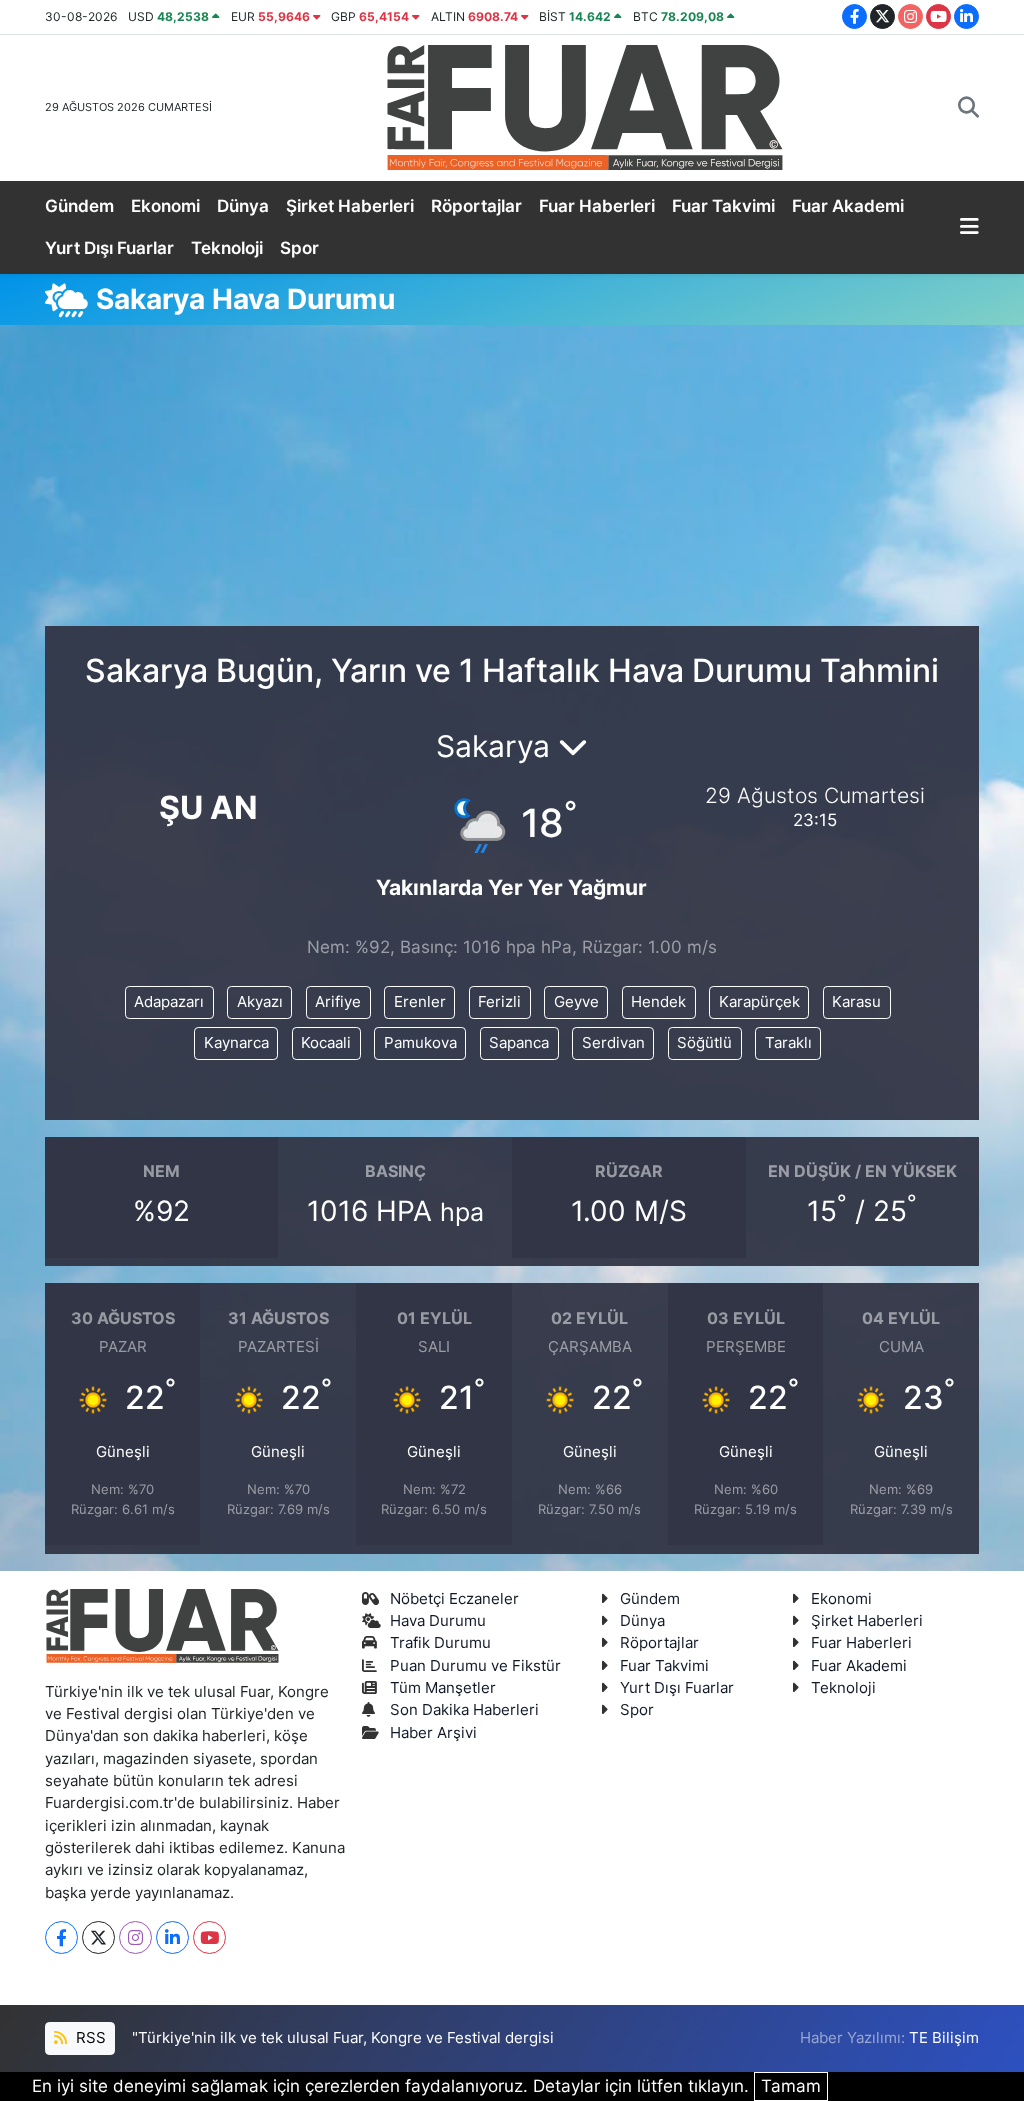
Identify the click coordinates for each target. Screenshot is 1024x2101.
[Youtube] (209, 1937)
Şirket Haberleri (350, 206)
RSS (89, 2038)
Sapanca (519, 1043)
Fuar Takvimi (723, 206)
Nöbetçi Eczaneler (454, 1599)
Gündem (79, 206)
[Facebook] (61, 1937)
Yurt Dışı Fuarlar (109, 248)
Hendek (658, 1002)
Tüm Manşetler (443, 1688)
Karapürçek (759, 1002)
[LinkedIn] (172, 1937)
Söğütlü (704, 1043)
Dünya (243, 206)
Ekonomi (165, 206)
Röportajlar (476, 206)
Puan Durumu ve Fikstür (475, 1666)
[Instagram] (135, 1937)
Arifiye (338, 1002)
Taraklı (788, 1043)
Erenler (420, 1002)
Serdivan (613, 1043)
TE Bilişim (944, 2038)
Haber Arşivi (433, 1733)
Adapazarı (169, 1002)
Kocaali (326, 1043)
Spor (299, 248)
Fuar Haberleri (597, 206)
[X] (98, 1937)
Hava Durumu (438, 1621)
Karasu (856, 1002)
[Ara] (968, 108)
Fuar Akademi (848, 206)
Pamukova (420, 1043)
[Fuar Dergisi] (585, 105)
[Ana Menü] (969, 228)
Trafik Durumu (440, 1643)
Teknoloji (227, 248)
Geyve (576, 1002)
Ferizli (499, 1002)
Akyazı (260, 1002)
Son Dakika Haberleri (464, 1710)
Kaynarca (236, 1043)
